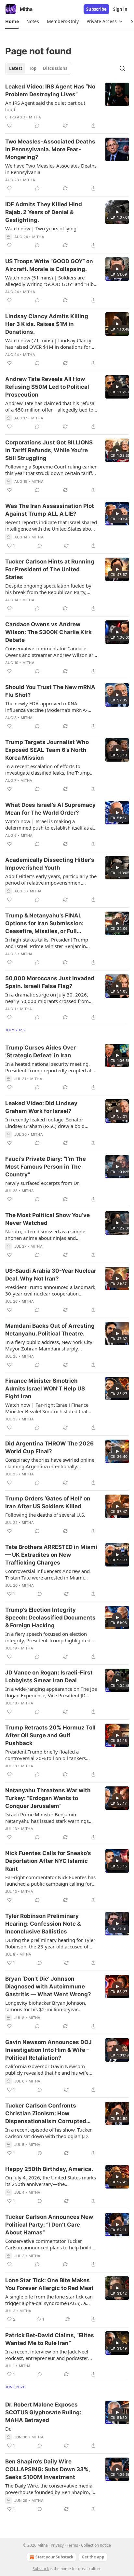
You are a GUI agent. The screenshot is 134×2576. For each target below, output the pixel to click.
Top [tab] (33, 68)
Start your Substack (54, 2557)
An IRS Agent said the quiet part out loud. (45, 106)
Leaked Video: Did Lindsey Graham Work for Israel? (41, 1107)
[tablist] (38, 68)
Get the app (93, 2557)
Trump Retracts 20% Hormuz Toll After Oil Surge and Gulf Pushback (50, 1735)
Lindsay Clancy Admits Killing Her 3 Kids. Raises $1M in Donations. (47, 324)
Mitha (35, 117)
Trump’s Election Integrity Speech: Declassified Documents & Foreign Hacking (50, 1618)
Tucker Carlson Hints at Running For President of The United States (50, 569)
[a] (117, 212)
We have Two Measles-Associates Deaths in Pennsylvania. (51, 169)
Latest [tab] (16, 68)
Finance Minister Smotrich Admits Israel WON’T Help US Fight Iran (45, 1389)
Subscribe (96, 9)
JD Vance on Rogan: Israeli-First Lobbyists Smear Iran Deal (49, 1676)
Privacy (57, 2545)
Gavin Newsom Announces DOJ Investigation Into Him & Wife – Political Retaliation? (48, 2050)
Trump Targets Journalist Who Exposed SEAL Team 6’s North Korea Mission (47, 750)
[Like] (9, 126)
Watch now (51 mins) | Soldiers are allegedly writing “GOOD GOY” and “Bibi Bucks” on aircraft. (50, 281)
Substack (41, 2569)
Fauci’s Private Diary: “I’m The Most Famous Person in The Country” (46, 1167)
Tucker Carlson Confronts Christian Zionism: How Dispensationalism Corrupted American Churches (46, 2114)
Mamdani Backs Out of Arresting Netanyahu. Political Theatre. (50, 1330)
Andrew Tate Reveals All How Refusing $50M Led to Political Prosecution (47, 387)
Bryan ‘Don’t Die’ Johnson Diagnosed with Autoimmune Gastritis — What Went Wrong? (48, 1986)
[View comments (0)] (37, 126)
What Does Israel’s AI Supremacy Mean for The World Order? (50, 809)
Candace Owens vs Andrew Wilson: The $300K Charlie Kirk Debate (48, 632)
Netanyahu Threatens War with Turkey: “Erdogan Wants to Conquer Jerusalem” (48, 1798)
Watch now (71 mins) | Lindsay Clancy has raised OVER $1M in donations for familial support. (48, 344)
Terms (72, 2545)
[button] (12, 21)
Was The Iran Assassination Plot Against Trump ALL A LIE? (50, 510)
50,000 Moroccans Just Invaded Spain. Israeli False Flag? (50, 982)
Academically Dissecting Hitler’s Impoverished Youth (50, 864)
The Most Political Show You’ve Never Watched (47, 1219)
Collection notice (96, 2545)
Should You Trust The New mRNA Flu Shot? (50, 691)
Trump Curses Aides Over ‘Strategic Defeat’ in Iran (40, 1051)
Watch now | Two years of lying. (41, 228)
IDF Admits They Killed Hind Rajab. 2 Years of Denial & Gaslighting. (44, 212)
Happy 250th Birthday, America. (49, 2169)
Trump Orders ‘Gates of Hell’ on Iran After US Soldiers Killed (48, 1502)
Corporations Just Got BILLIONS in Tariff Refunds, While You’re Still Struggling (49, 450)
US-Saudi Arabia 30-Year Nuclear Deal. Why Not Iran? (51, 1275)
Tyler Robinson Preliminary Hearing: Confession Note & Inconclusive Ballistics (43, 1924)
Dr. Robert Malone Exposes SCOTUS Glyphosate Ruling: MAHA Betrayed (43, 2412)
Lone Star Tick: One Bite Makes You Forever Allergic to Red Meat (49, 2284)
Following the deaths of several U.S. (45, 1515)
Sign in (120, 9)
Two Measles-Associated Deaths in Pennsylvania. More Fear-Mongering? (50, 149)
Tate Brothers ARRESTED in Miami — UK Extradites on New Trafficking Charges (51, 1555)
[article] (67, 106)
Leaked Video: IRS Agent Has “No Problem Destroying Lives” (50, 90)
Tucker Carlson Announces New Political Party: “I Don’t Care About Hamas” (49, 2225)
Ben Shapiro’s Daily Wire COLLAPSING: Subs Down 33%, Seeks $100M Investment (47, 2469)
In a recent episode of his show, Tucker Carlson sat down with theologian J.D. (48, 2133)
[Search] (122, 68)
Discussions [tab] (55, 68)
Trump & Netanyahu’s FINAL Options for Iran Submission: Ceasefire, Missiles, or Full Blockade (44, 924)
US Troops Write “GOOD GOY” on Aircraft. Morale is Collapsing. (49, 265)
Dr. (8, 2429)
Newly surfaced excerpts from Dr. (42, 1183)
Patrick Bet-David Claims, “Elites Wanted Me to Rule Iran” (50, 2339)
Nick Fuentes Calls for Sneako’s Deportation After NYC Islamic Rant (48, 1861)
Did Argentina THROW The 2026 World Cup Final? (49, 1447)
